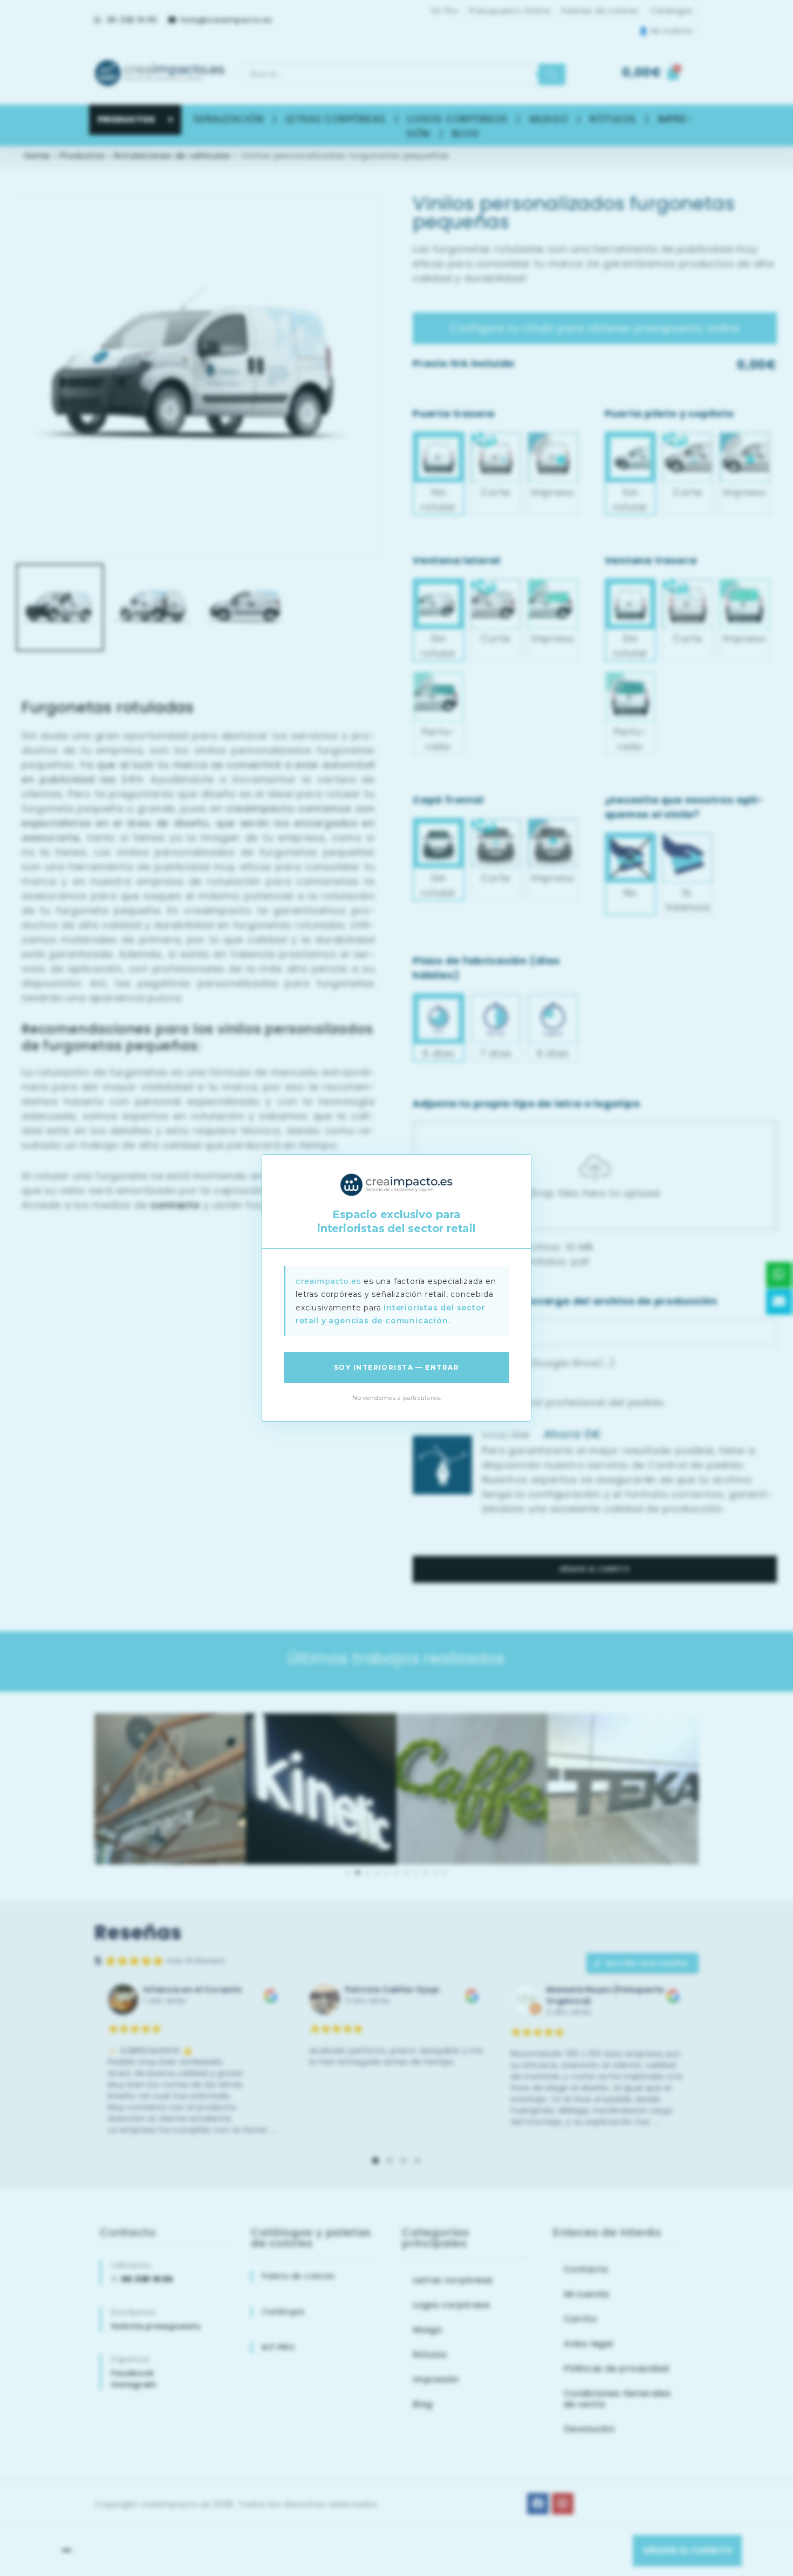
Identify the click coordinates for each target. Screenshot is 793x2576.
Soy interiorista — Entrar (396, 1367)
